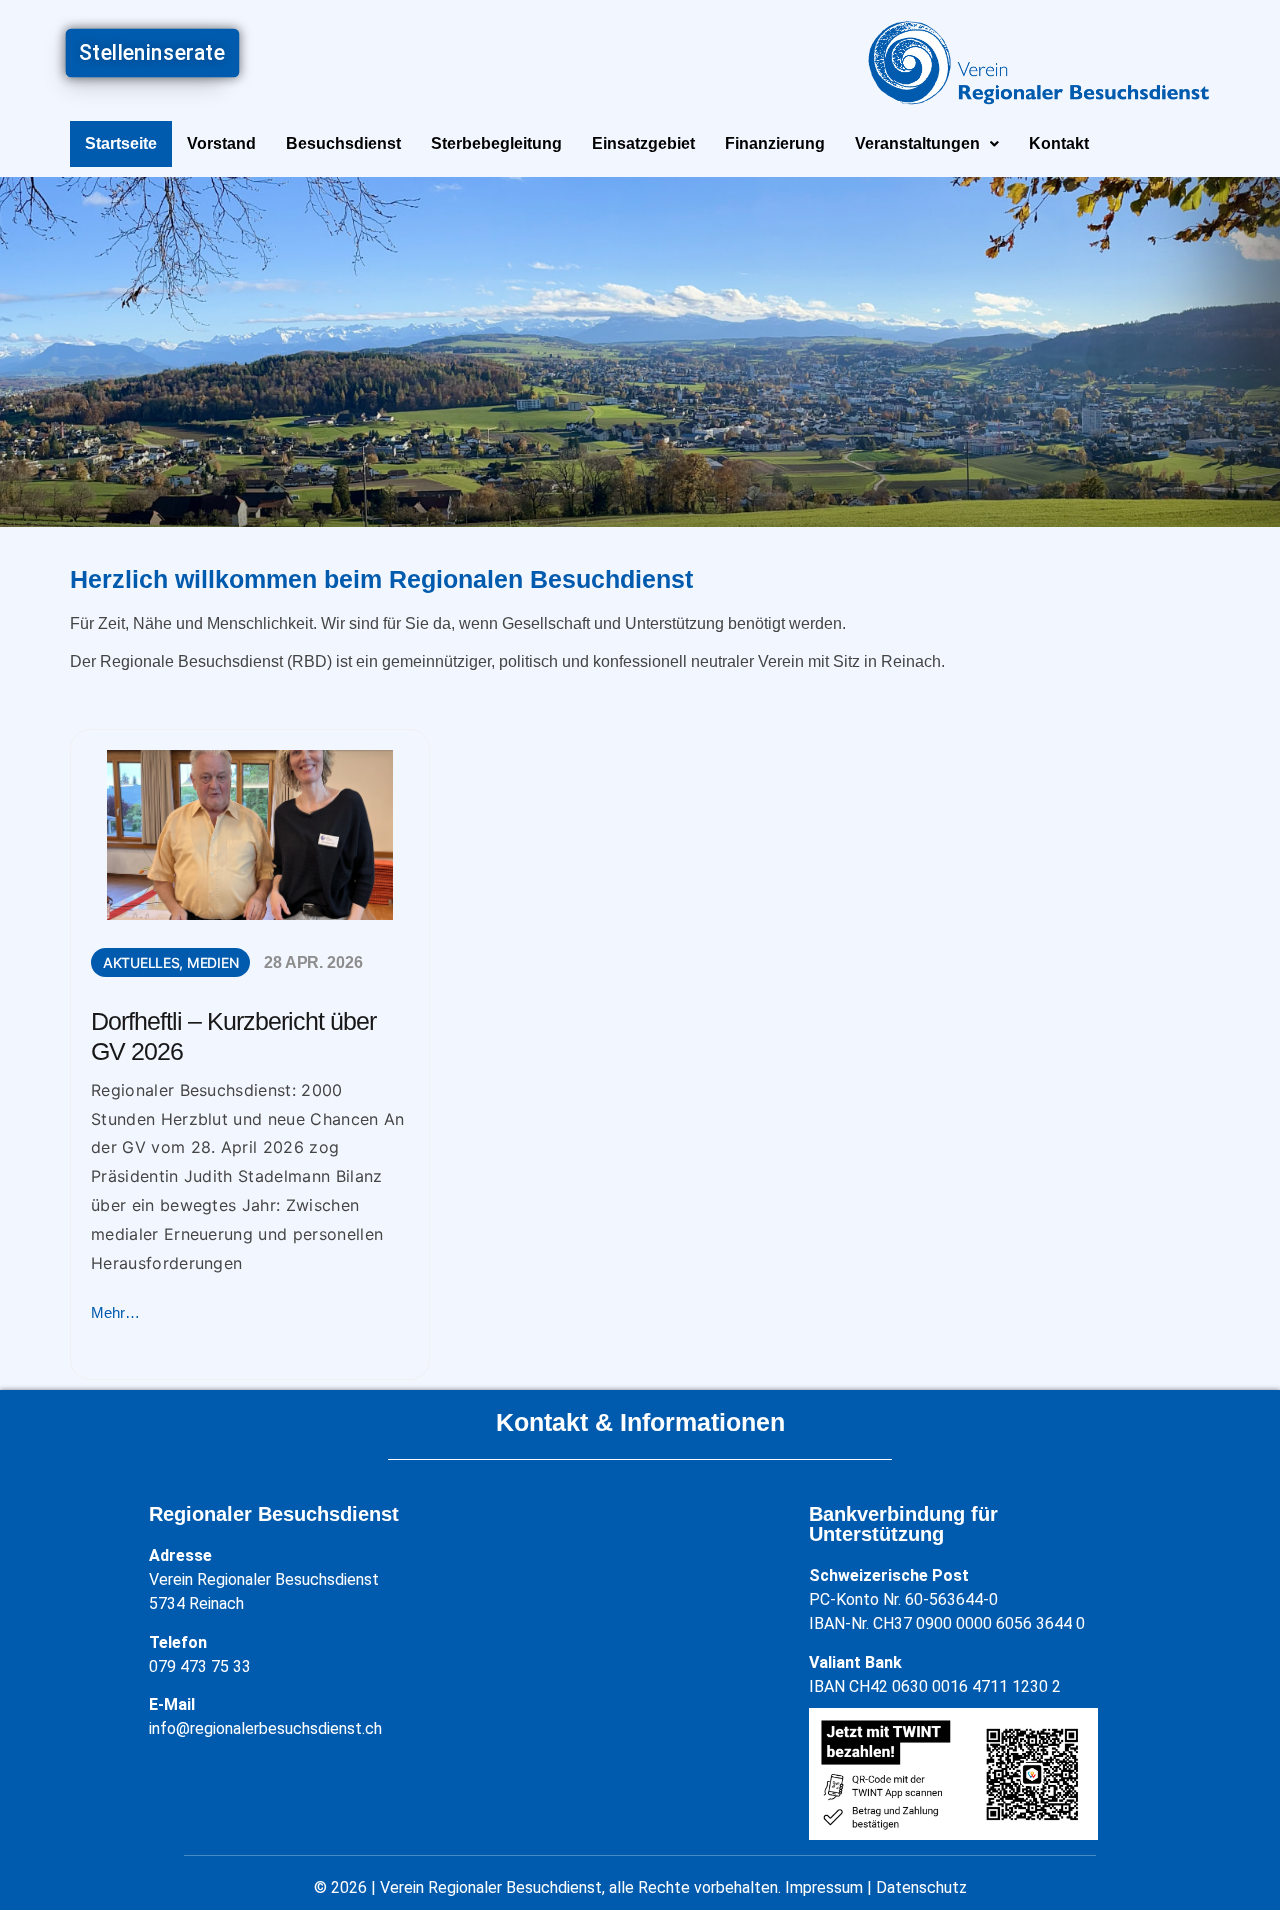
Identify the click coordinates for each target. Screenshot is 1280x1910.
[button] (927, 144)
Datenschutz (921, 1887)
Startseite (121, 143)
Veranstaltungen (917, 143)
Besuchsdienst (343, 143)
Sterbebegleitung (496, 143)
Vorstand (221, 143)
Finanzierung (775, 143)
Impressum (824, 1887)
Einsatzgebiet (643, 143)
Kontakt (1059, 143)
